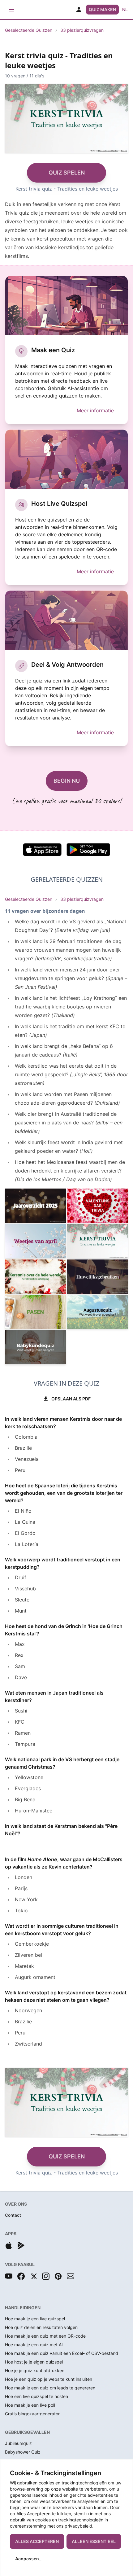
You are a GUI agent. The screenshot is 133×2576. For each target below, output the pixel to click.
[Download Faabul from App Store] (9, 2245)
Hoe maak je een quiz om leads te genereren (50, 2388)
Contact (13, 2215)
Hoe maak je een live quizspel (35, 2319)
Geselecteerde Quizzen (29, 30)
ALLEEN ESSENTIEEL (94, 2541)
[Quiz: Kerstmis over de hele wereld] (35, 1277)
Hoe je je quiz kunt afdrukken (35, 2370)
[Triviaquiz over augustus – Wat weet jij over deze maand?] (98, 1312)
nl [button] (125, 9)
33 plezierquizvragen (82, 30)
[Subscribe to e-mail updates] (71, 2276)
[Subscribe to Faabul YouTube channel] (9, 2276)
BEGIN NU (67, 781)
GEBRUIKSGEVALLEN (27, 2432)
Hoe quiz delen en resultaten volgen (41, 2327)
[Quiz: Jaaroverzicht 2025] (35, 1206)
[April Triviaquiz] (35, 1241)
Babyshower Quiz (23, 2452)
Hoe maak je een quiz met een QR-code (45, 2336)
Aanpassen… (29, 2559)
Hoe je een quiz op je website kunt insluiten (49, 2379)
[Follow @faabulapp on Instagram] (46, 2276)
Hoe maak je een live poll (30, 2405)
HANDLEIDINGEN (23, 2308)
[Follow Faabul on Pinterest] (58, 2276)
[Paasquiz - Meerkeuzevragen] (35, 1312)
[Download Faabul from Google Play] (21, 2245)
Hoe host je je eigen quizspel (34, 2362)
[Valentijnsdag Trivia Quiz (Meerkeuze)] (98, 1206)
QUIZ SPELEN (67, 173)
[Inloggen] (79, 10)
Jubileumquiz (18, 2443)
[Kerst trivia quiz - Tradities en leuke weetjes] (98, 1241)
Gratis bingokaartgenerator (32, 2414)
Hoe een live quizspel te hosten (36, 2396)
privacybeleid (78, 2526)
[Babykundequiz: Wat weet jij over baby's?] (35, 1347)
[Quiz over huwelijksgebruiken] (98, 1277)
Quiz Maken (102, 9)
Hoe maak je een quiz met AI (34, 2345)
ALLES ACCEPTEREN (37, 2541)
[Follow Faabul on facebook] (21, 2276)
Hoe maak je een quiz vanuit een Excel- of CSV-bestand (62, 2353)
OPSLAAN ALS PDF (71, 1399)
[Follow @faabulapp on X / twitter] (33, 2276)
